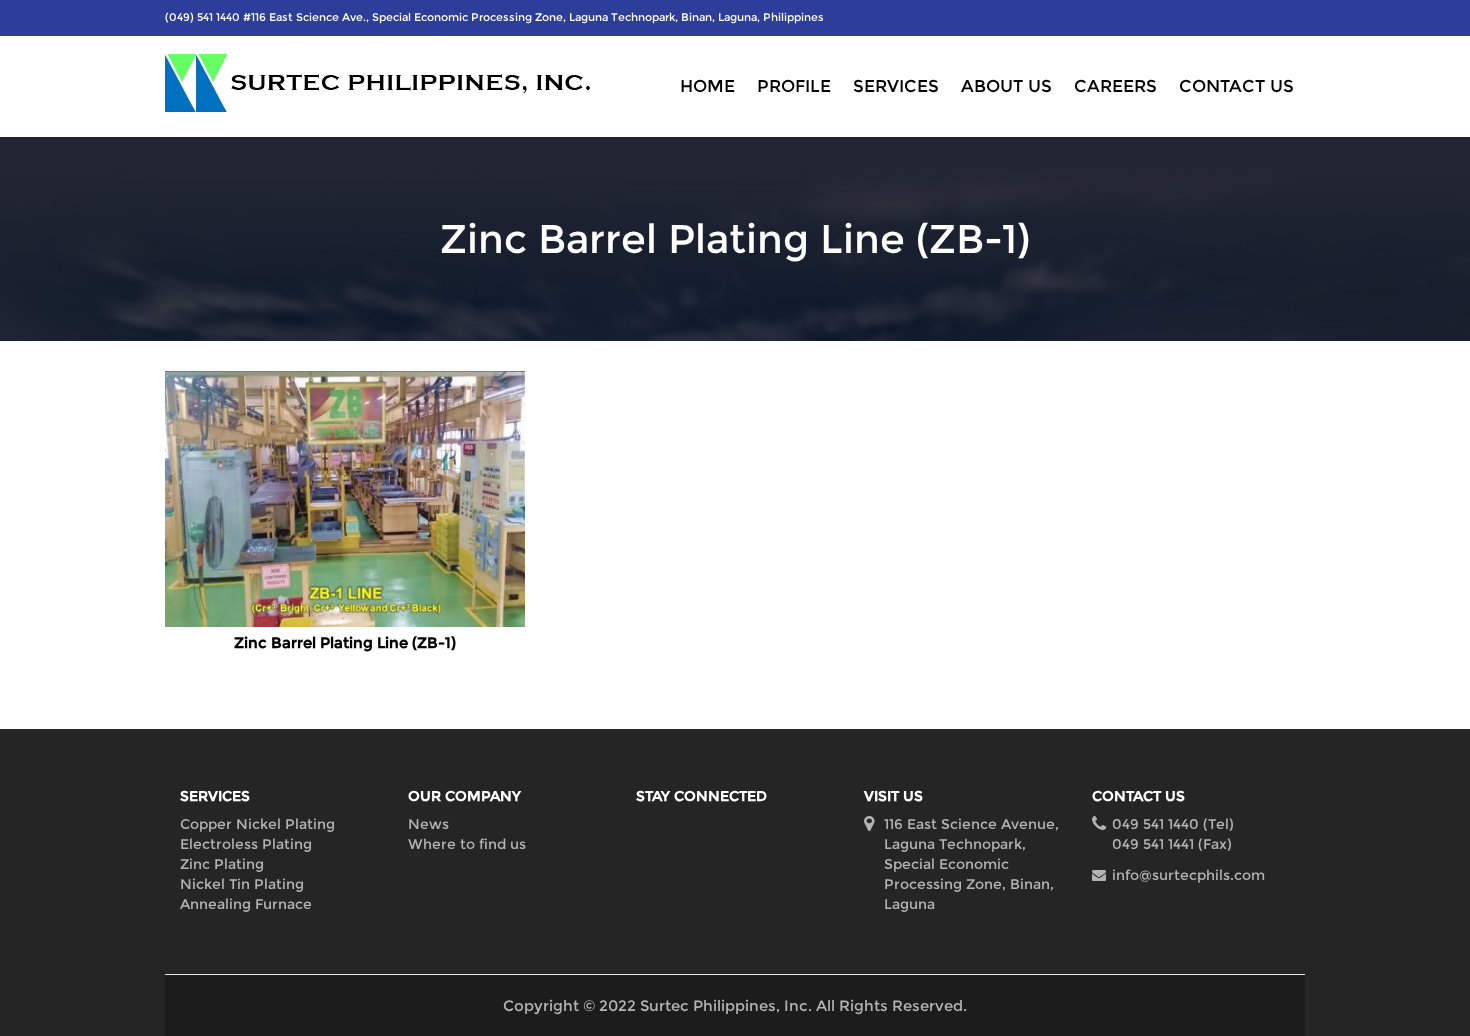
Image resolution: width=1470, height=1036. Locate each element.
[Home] (390, 83)
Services (896, 86)
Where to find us (467, 844)
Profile (794, 86)
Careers (1115, 86)
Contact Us (1236, 86)
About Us (1006, 86)
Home (707, 86)
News (428, 824)
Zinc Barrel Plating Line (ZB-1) (345, 642)
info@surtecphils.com (1188, 875)
